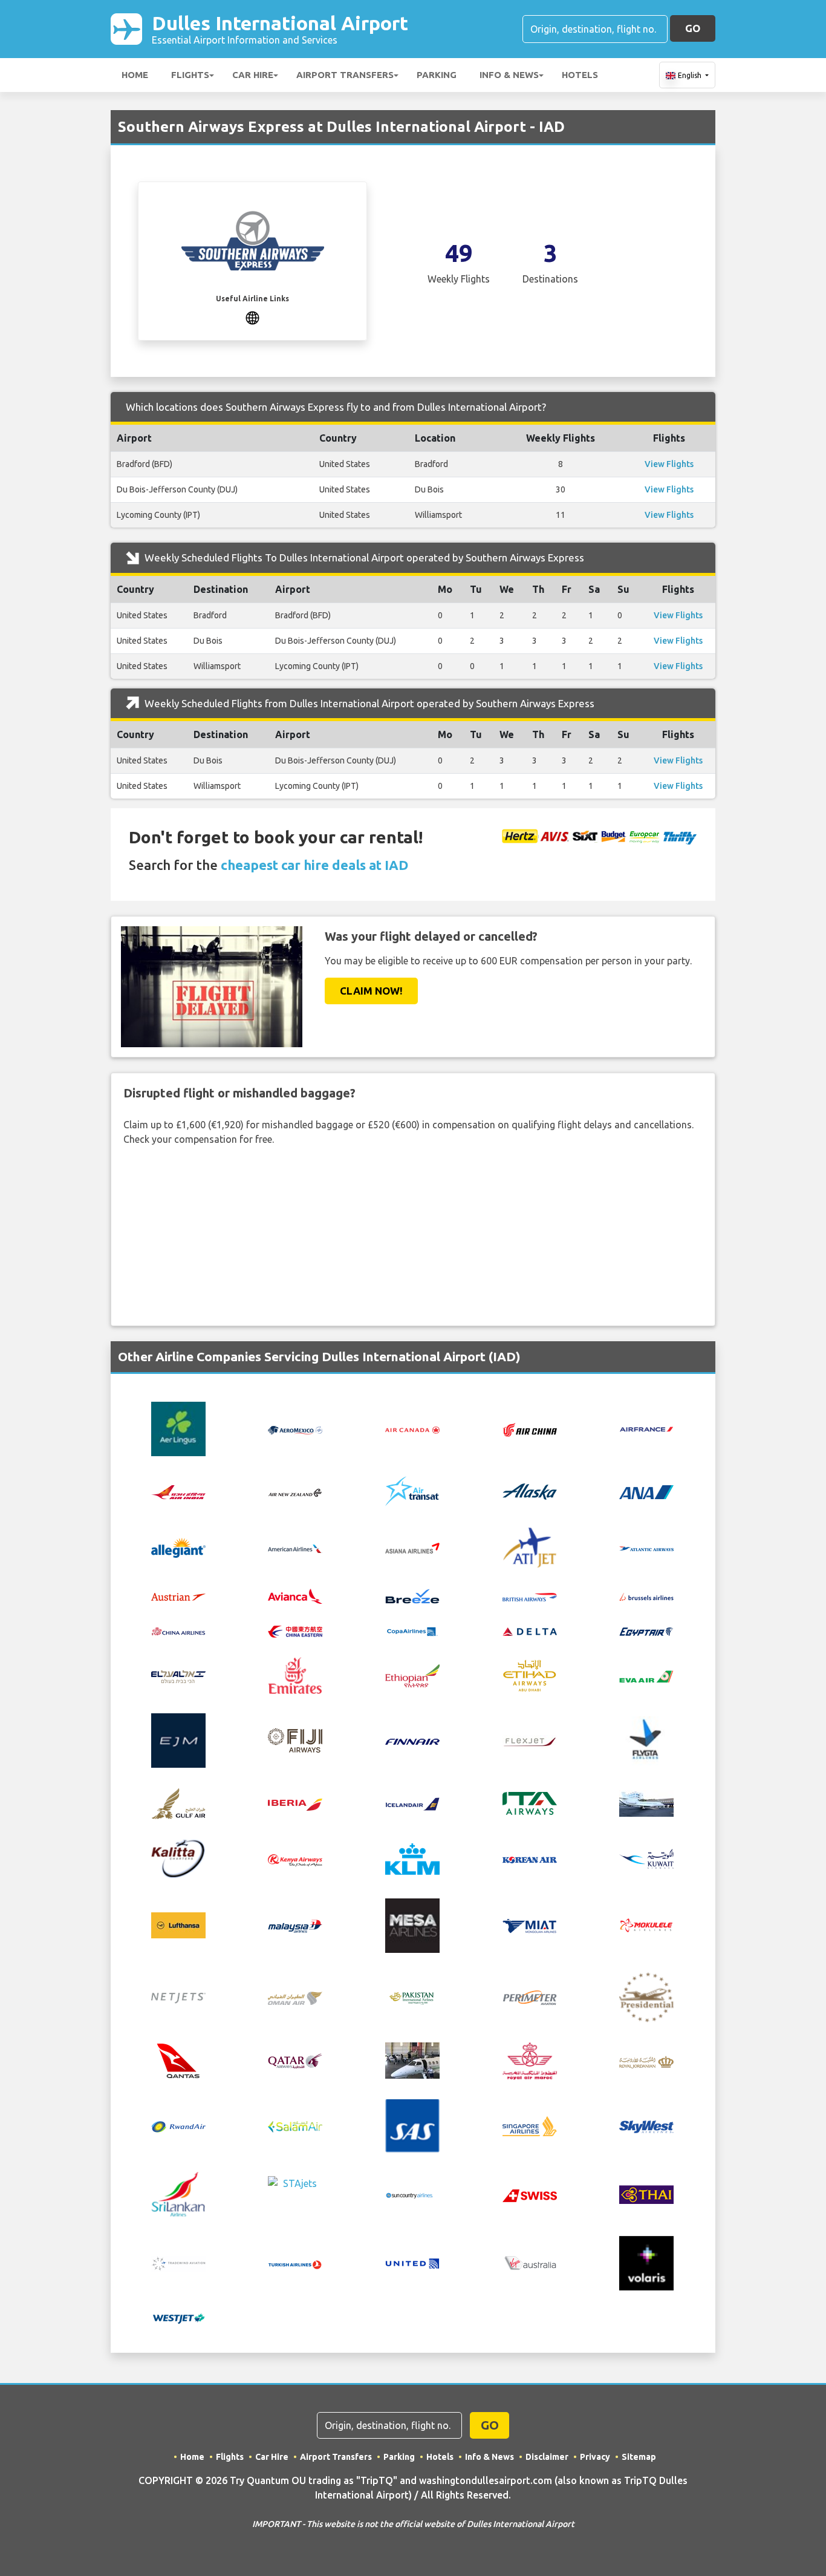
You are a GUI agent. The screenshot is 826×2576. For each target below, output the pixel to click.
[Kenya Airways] (295, 1859)
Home (135, 75)
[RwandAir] (178, 2126)
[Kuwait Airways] (646, 1858)
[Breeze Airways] (412, 1595)
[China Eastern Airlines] (295, 1630)
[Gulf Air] (178, 1802)
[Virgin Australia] (530, 2263)
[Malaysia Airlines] (295, 1926)
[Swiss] (530, 2194)
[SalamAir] (295, 2126)
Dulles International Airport (280, 29)
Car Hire (253, 75)
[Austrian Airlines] (178, 1596)
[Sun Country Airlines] (412, 2194)
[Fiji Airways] (295, 1739)
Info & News (509, 75)
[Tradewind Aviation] (178, 2263)
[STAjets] (295, 2193)
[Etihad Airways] (530, 1675)
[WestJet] (178, 2317)
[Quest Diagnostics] (412, 2060)
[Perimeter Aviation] (530, 1996)
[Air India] (178, 1491)
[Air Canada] (412, 1429)
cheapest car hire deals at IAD (314, 865)
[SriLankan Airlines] (178, 2193)
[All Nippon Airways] (646, 1491)
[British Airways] (530, 1596)
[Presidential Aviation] (646, 1996)
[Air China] (530, 1429)
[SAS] (412, 2125)
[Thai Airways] (646, 2193)
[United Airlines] (412, 2262)
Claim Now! (371, 991)
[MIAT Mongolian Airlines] (530, 1925)
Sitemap (639, 2457)
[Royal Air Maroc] (530, 2060)
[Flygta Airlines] (646, 1739)
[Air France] (646, 1428)
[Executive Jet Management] (178, 1739)
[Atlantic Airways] (646, 1548)
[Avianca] (295, 1595)
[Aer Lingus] (178, 1428)
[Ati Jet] (530, 1546)
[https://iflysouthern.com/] (252, 316)
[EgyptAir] (646, 1630)
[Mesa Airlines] (412, 1924)
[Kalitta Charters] (178, 1858)
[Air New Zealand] (295, 1491)
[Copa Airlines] (412, 1630)
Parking (437, 75)
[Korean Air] (530, 1859)
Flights (190, 75)
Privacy (595, 2457)
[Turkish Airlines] (295, 2263)
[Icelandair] (412, 1803)
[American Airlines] (295, 1548)
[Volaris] (646, 2262)
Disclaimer (547, 2457)
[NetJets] (178, 1998)
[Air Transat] (412, 1491)
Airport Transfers (345, 75)
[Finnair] (412, 1741)
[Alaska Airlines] (530, 1491)
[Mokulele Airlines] (646, 1925)
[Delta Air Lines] (530, 1630)
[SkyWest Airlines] (646, 2126)
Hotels (580, 75)
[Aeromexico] (295, 1429)
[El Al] (178, 1675)
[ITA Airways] (530, 1802)
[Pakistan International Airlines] (412, 1996)
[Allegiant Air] (178, 1546)
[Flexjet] (530, 1741)
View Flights (669, 464)
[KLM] (412, 1858)
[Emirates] (295, 1675)
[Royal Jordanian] (646, 2061)
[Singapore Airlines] (530, 2125)
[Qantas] (178, 2060)
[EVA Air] (646, 1675)
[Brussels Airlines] (646, 1596)
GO (693, 28)
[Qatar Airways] (295, 2060)
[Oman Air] (295, 1997)
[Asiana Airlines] (412, 1546)
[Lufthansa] (178, 1924)
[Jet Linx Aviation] (646, 1802)
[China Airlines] (178, 1630)
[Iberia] (295, 1803)
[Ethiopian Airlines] (412, 1675)
